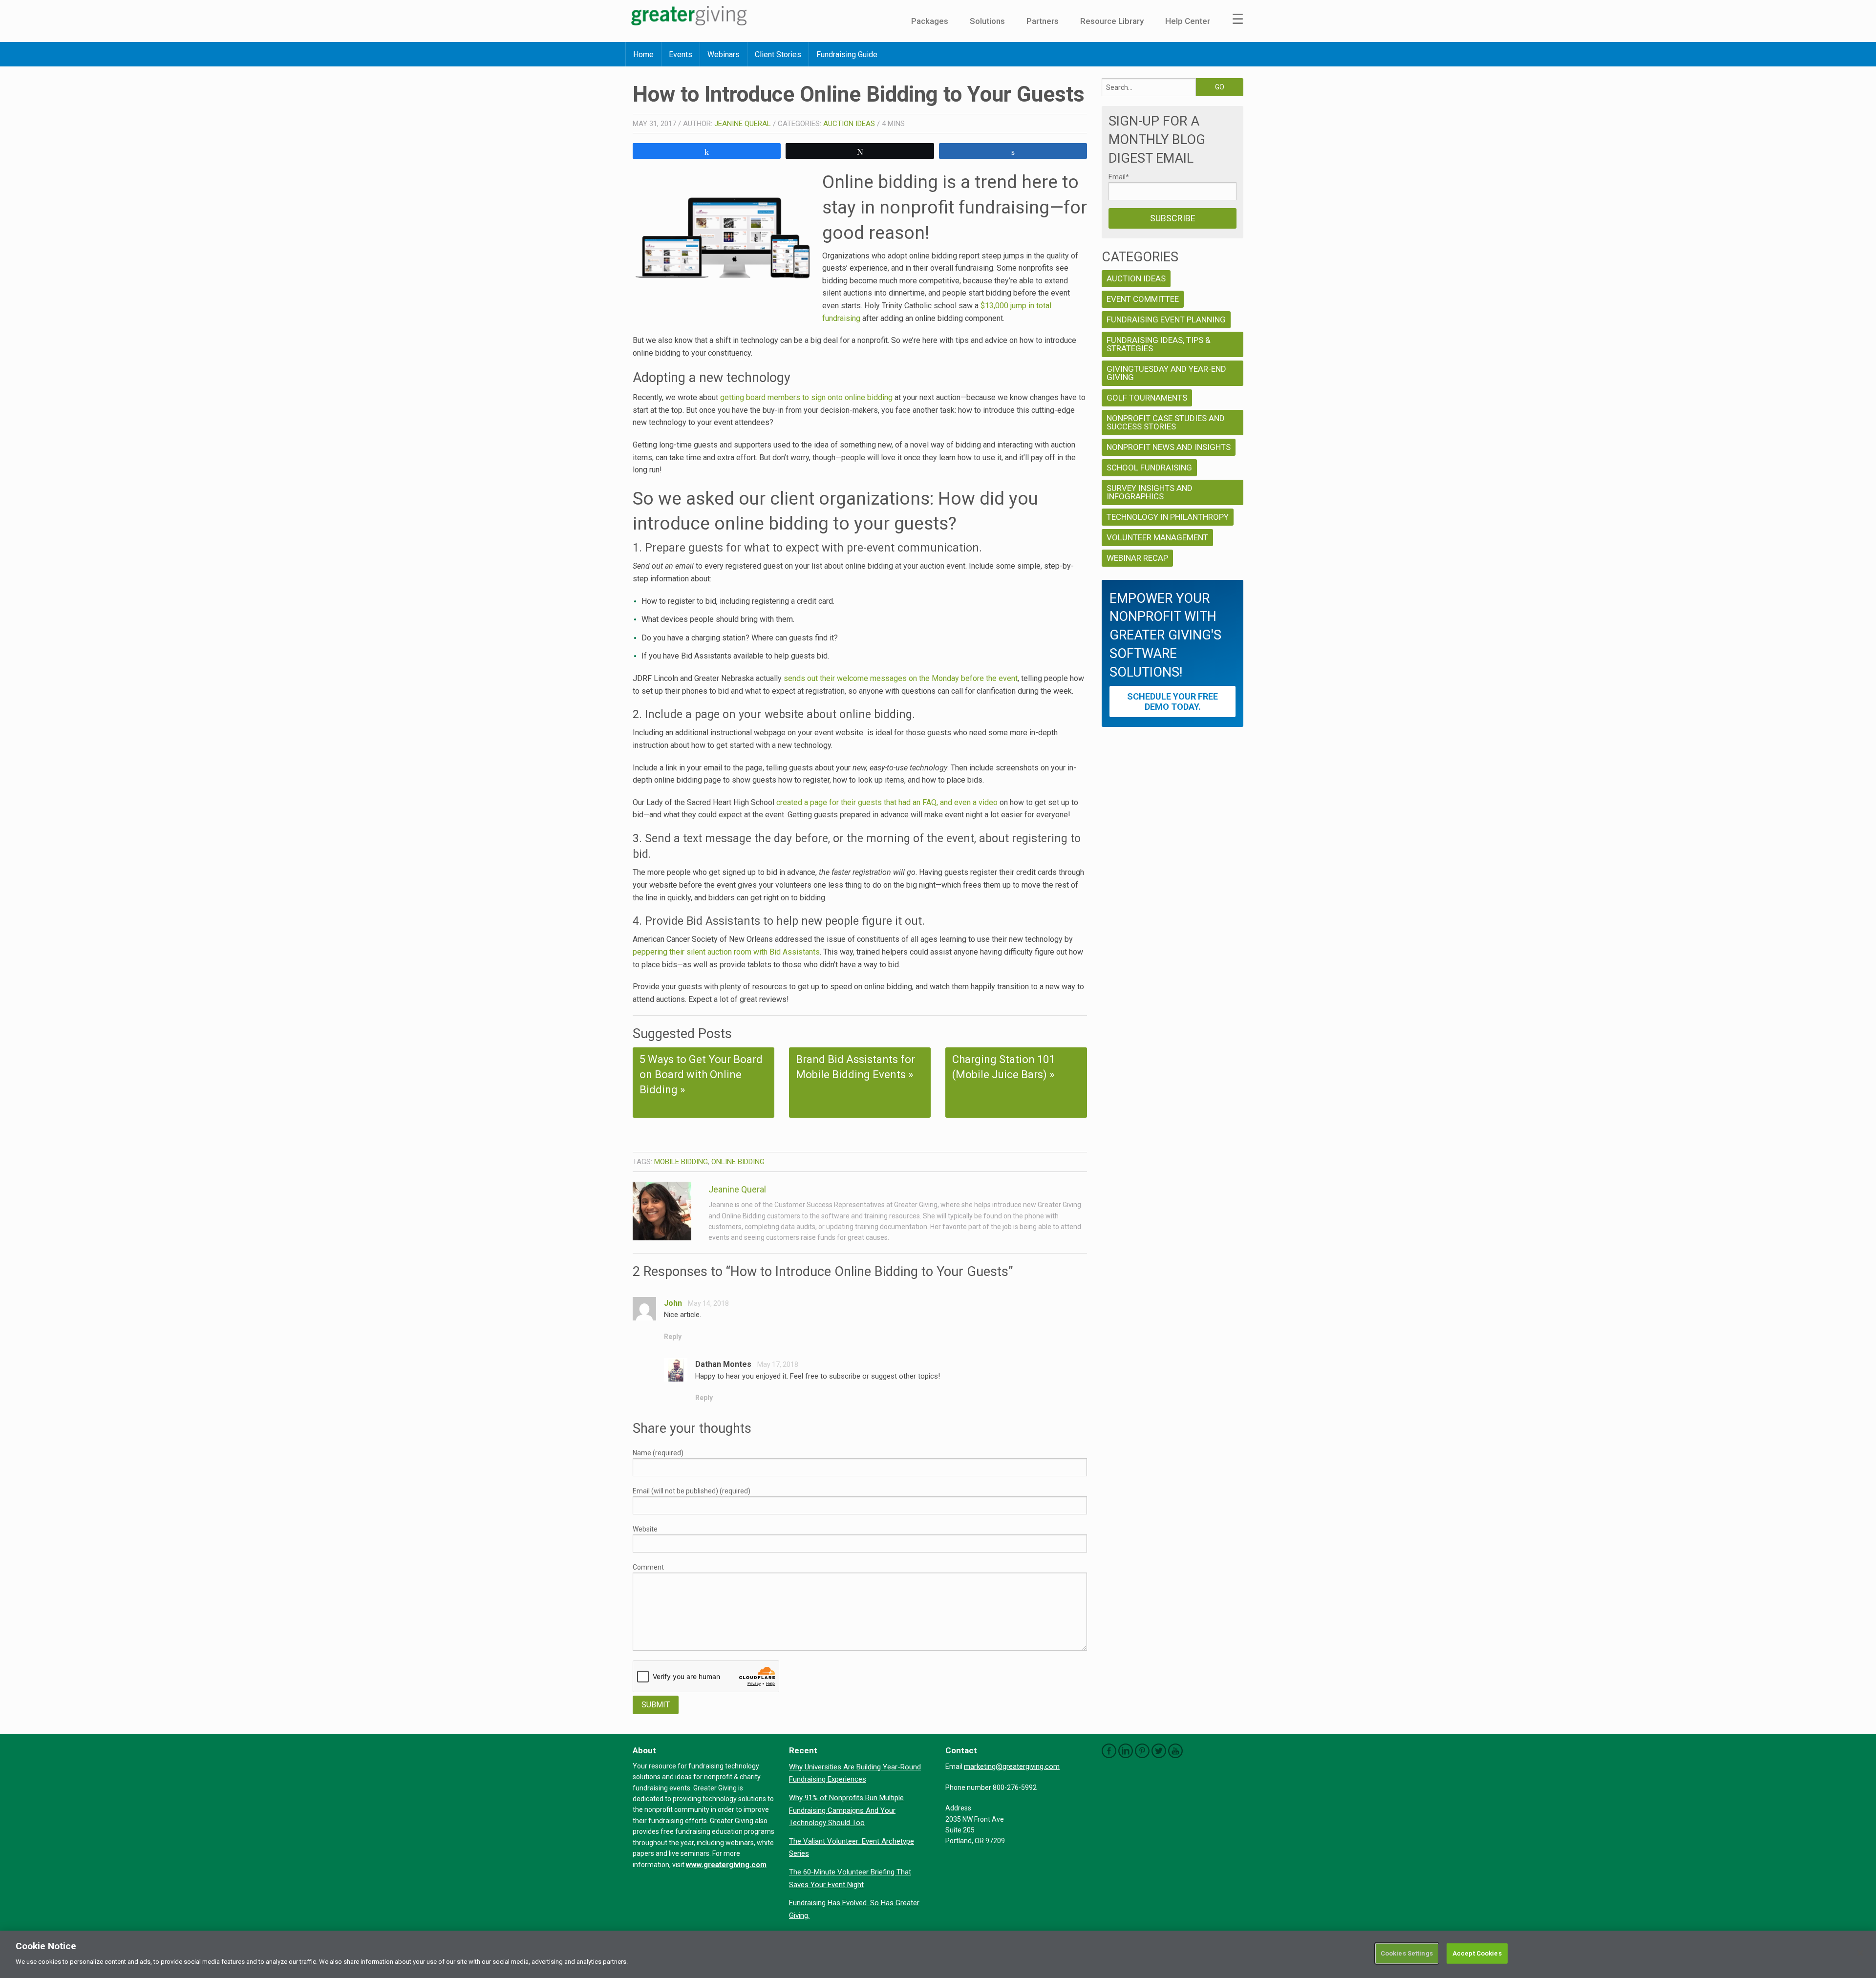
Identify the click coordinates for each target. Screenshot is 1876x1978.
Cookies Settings (1407, 1953)
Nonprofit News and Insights (1169, 447)
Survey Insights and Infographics (1150, 492)
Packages (930, 21)
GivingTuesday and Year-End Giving (1166, 373)
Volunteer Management (1157, 537)
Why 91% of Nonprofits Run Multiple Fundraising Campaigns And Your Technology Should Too (846, 1810)
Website (645, 1529)
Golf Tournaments (1147, 398)
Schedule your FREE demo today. (1172, 702)
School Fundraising (1149, 468)
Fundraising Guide (847, 54)
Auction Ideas (849, 124)
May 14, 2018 (708, 1303)
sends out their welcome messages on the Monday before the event (901, 678)
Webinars (724, 54)
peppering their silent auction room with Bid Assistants (726, 952)
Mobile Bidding (681, 1162)
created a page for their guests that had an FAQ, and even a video (887, 802)
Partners (1043, 21)
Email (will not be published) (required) (692, 1491)
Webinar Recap (1137, 558)
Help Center (1188, 21)
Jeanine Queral (743, 124)
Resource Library (1112, 21)
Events (681, 54)
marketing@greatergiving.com (1012, 1766)
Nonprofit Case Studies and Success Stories (1166, 422)
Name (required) (658, 1453)
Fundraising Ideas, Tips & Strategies (1159, 344)
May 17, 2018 (778, 1364)
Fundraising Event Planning (1166, 319)
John (673, 1303)
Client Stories (778, 54)
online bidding (738, 1162)
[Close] (1860, 1953)
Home (643, 54)
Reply (673, 1337)
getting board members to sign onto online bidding (806, 397)
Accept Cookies (1477, 1953)
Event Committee (1143, 299)
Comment (648, 1567)
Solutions (987, 21)
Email (1119, 177)
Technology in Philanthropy (1168, 517)
